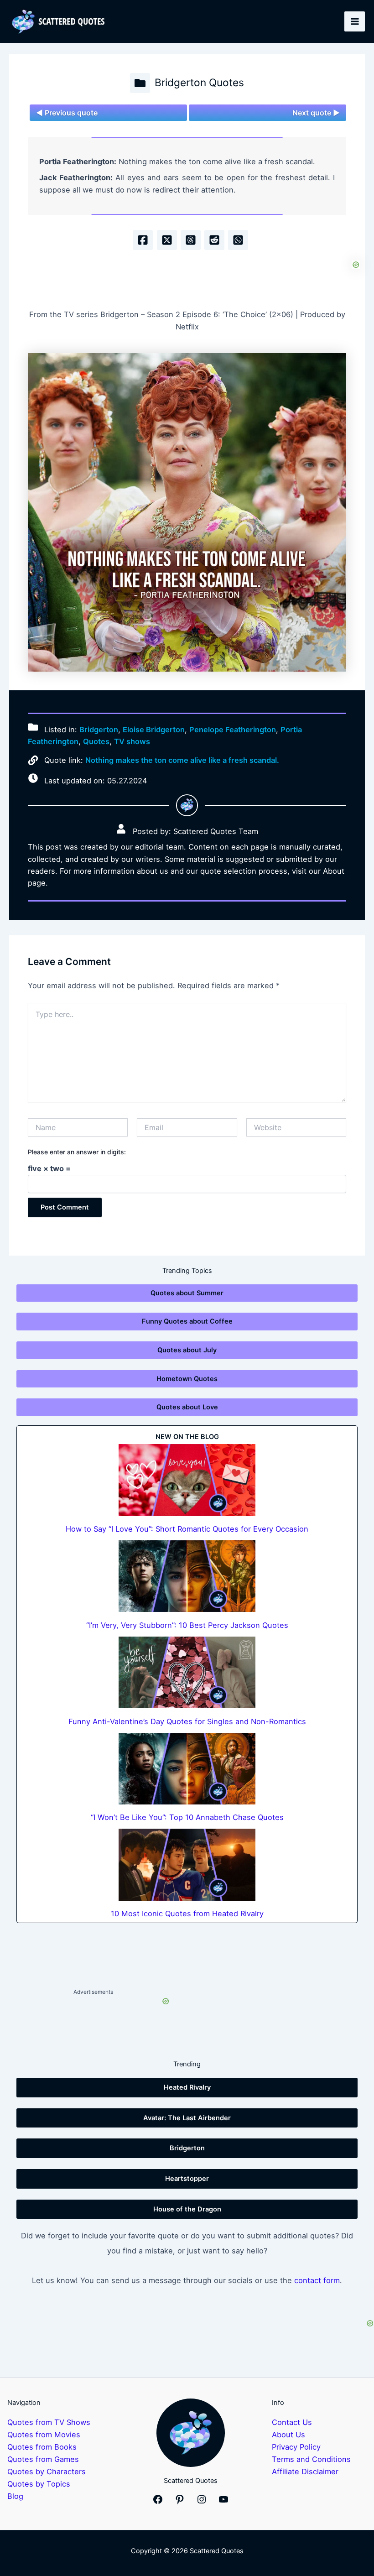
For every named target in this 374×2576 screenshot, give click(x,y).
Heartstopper (187, 2179)
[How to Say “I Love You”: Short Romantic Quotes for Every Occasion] (187, 1480)
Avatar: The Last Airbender (187, 2118)
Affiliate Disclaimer (305, 2472)
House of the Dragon (187, 2209)
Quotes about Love (187, 1407)
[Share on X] (167, 240)
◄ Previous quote (67, 113)
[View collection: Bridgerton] (140, 83)
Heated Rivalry (187, 2087)
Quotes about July (187, 1350)
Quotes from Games (43, 2459)
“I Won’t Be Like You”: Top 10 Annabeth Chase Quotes (187, 1817)
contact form (317, 2280)
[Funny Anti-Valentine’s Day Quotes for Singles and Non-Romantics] (187, 1672)
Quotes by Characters (47, 2472)
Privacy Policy (296, 2447)
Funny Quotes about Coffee (187, 1321)
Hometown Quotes (187, 1379)
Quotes (96, 741)
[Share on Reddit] (214, 240)
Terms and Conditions (311, 2459)
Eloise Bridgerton (154, 730)
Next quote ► (316, 113)
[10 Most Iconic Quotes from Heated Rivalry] (187, 1864)
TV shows (132, 741)
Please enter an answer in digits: (77, 1152)
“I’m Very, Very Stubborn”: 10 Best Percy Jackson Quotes (187, 1625)
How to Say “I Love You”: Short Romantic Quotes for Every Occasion (187, 1529)
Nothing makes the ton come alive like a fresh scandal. (182, 760)
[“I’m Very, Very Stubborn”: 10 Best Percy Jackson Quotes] (187, 1576)
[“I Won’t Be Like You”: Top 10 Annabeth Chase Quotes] (187, 1769)
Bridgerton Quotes (199, 83)
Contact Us (292, 2422)
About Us (288, 2435)
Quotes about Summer (187, 1293)
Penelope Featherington (233, 730)
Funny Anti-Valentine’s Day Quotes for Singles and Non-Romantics (187, 1721)
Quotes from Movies (44, 2435)
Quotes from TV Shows (49, 2422)
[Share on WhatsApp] (238, 240)
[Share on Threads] (191, 240)
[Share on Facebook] (143, 240)
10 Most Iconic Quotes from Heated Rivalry (187, 1914)
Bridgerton (99, 730)
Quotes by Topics (39, 2484)
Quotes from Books (42, 2447)
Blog (15, 2496)
